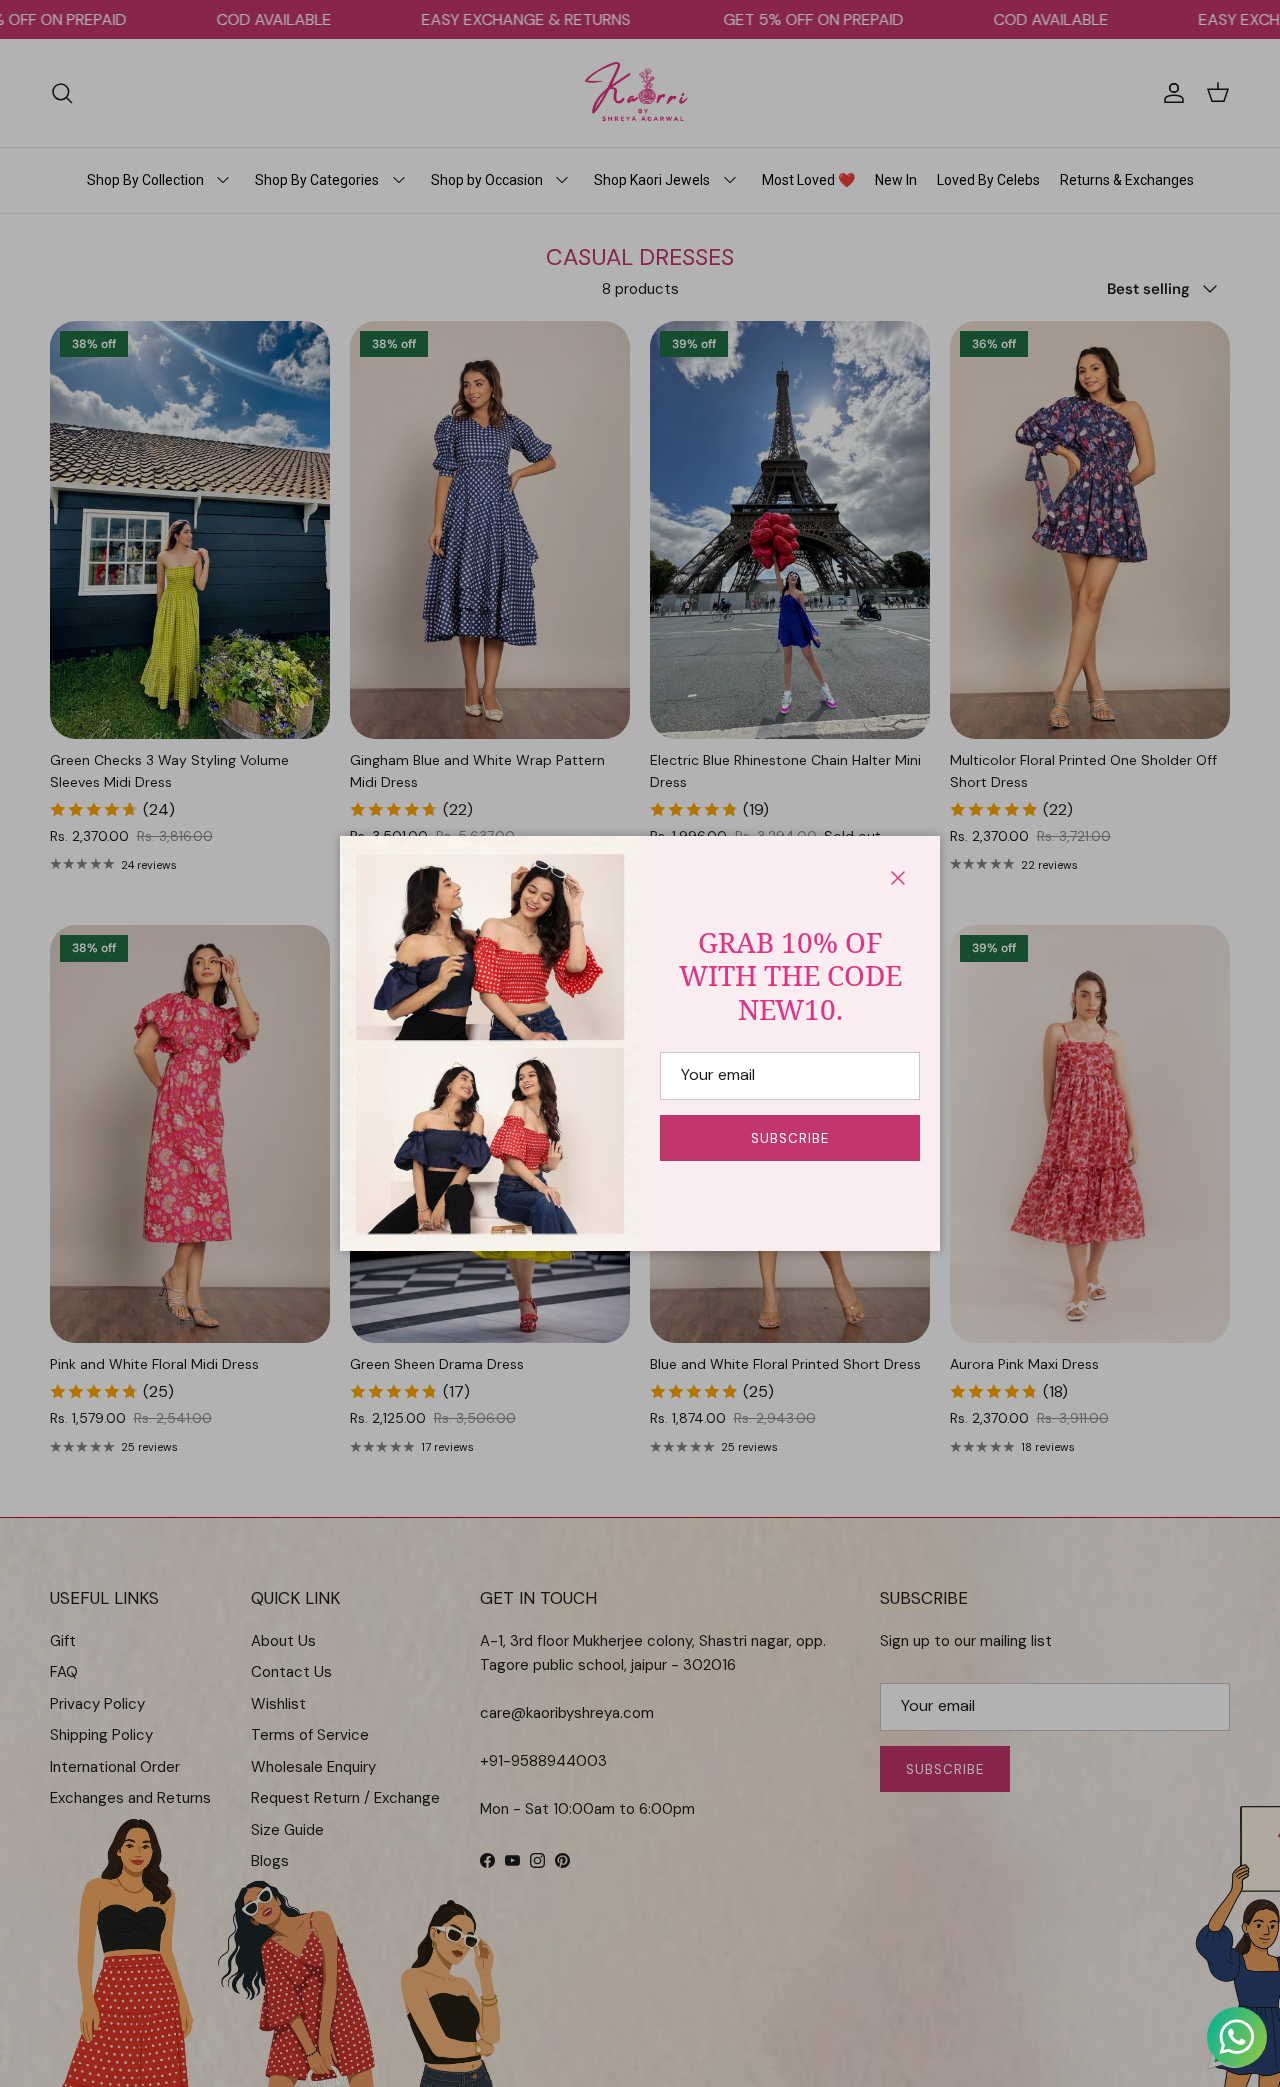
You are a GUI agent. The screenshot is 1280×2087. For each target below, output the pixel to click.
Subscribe (790, 1138)
